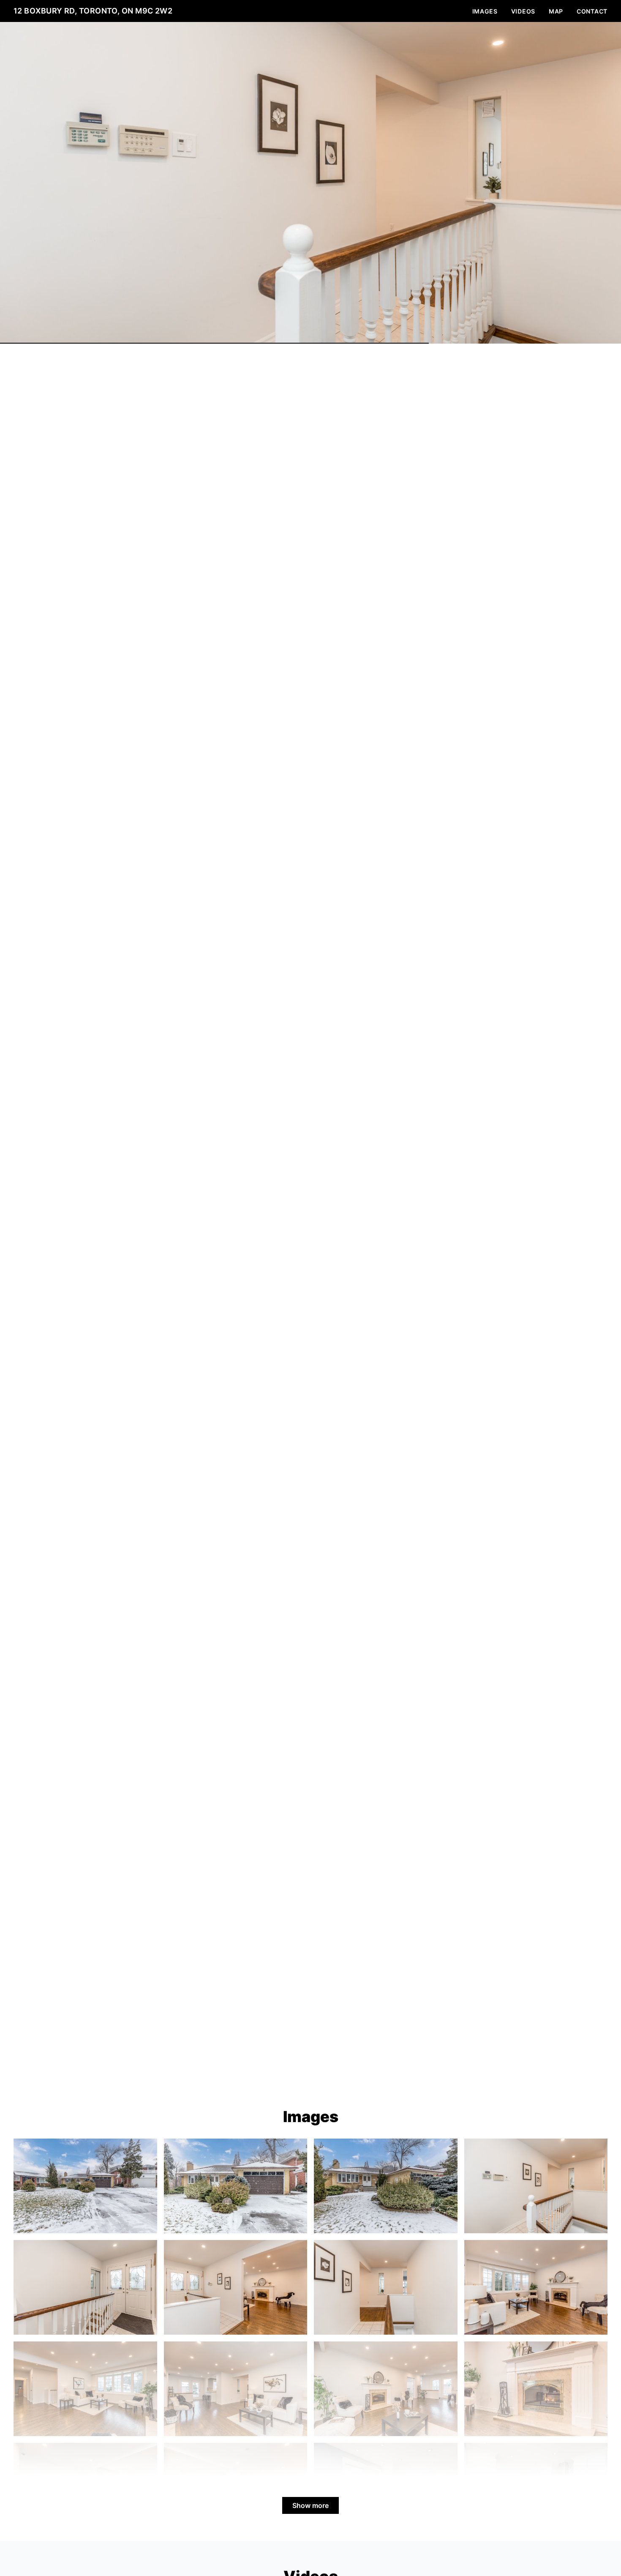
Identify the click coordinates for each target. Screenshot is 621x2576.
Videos (523, 11)
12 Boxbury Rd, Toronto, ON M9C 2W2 (93, 11)
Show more (310, 2505)
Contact (592, 11)
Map (556, 11)
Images (485, 11)
